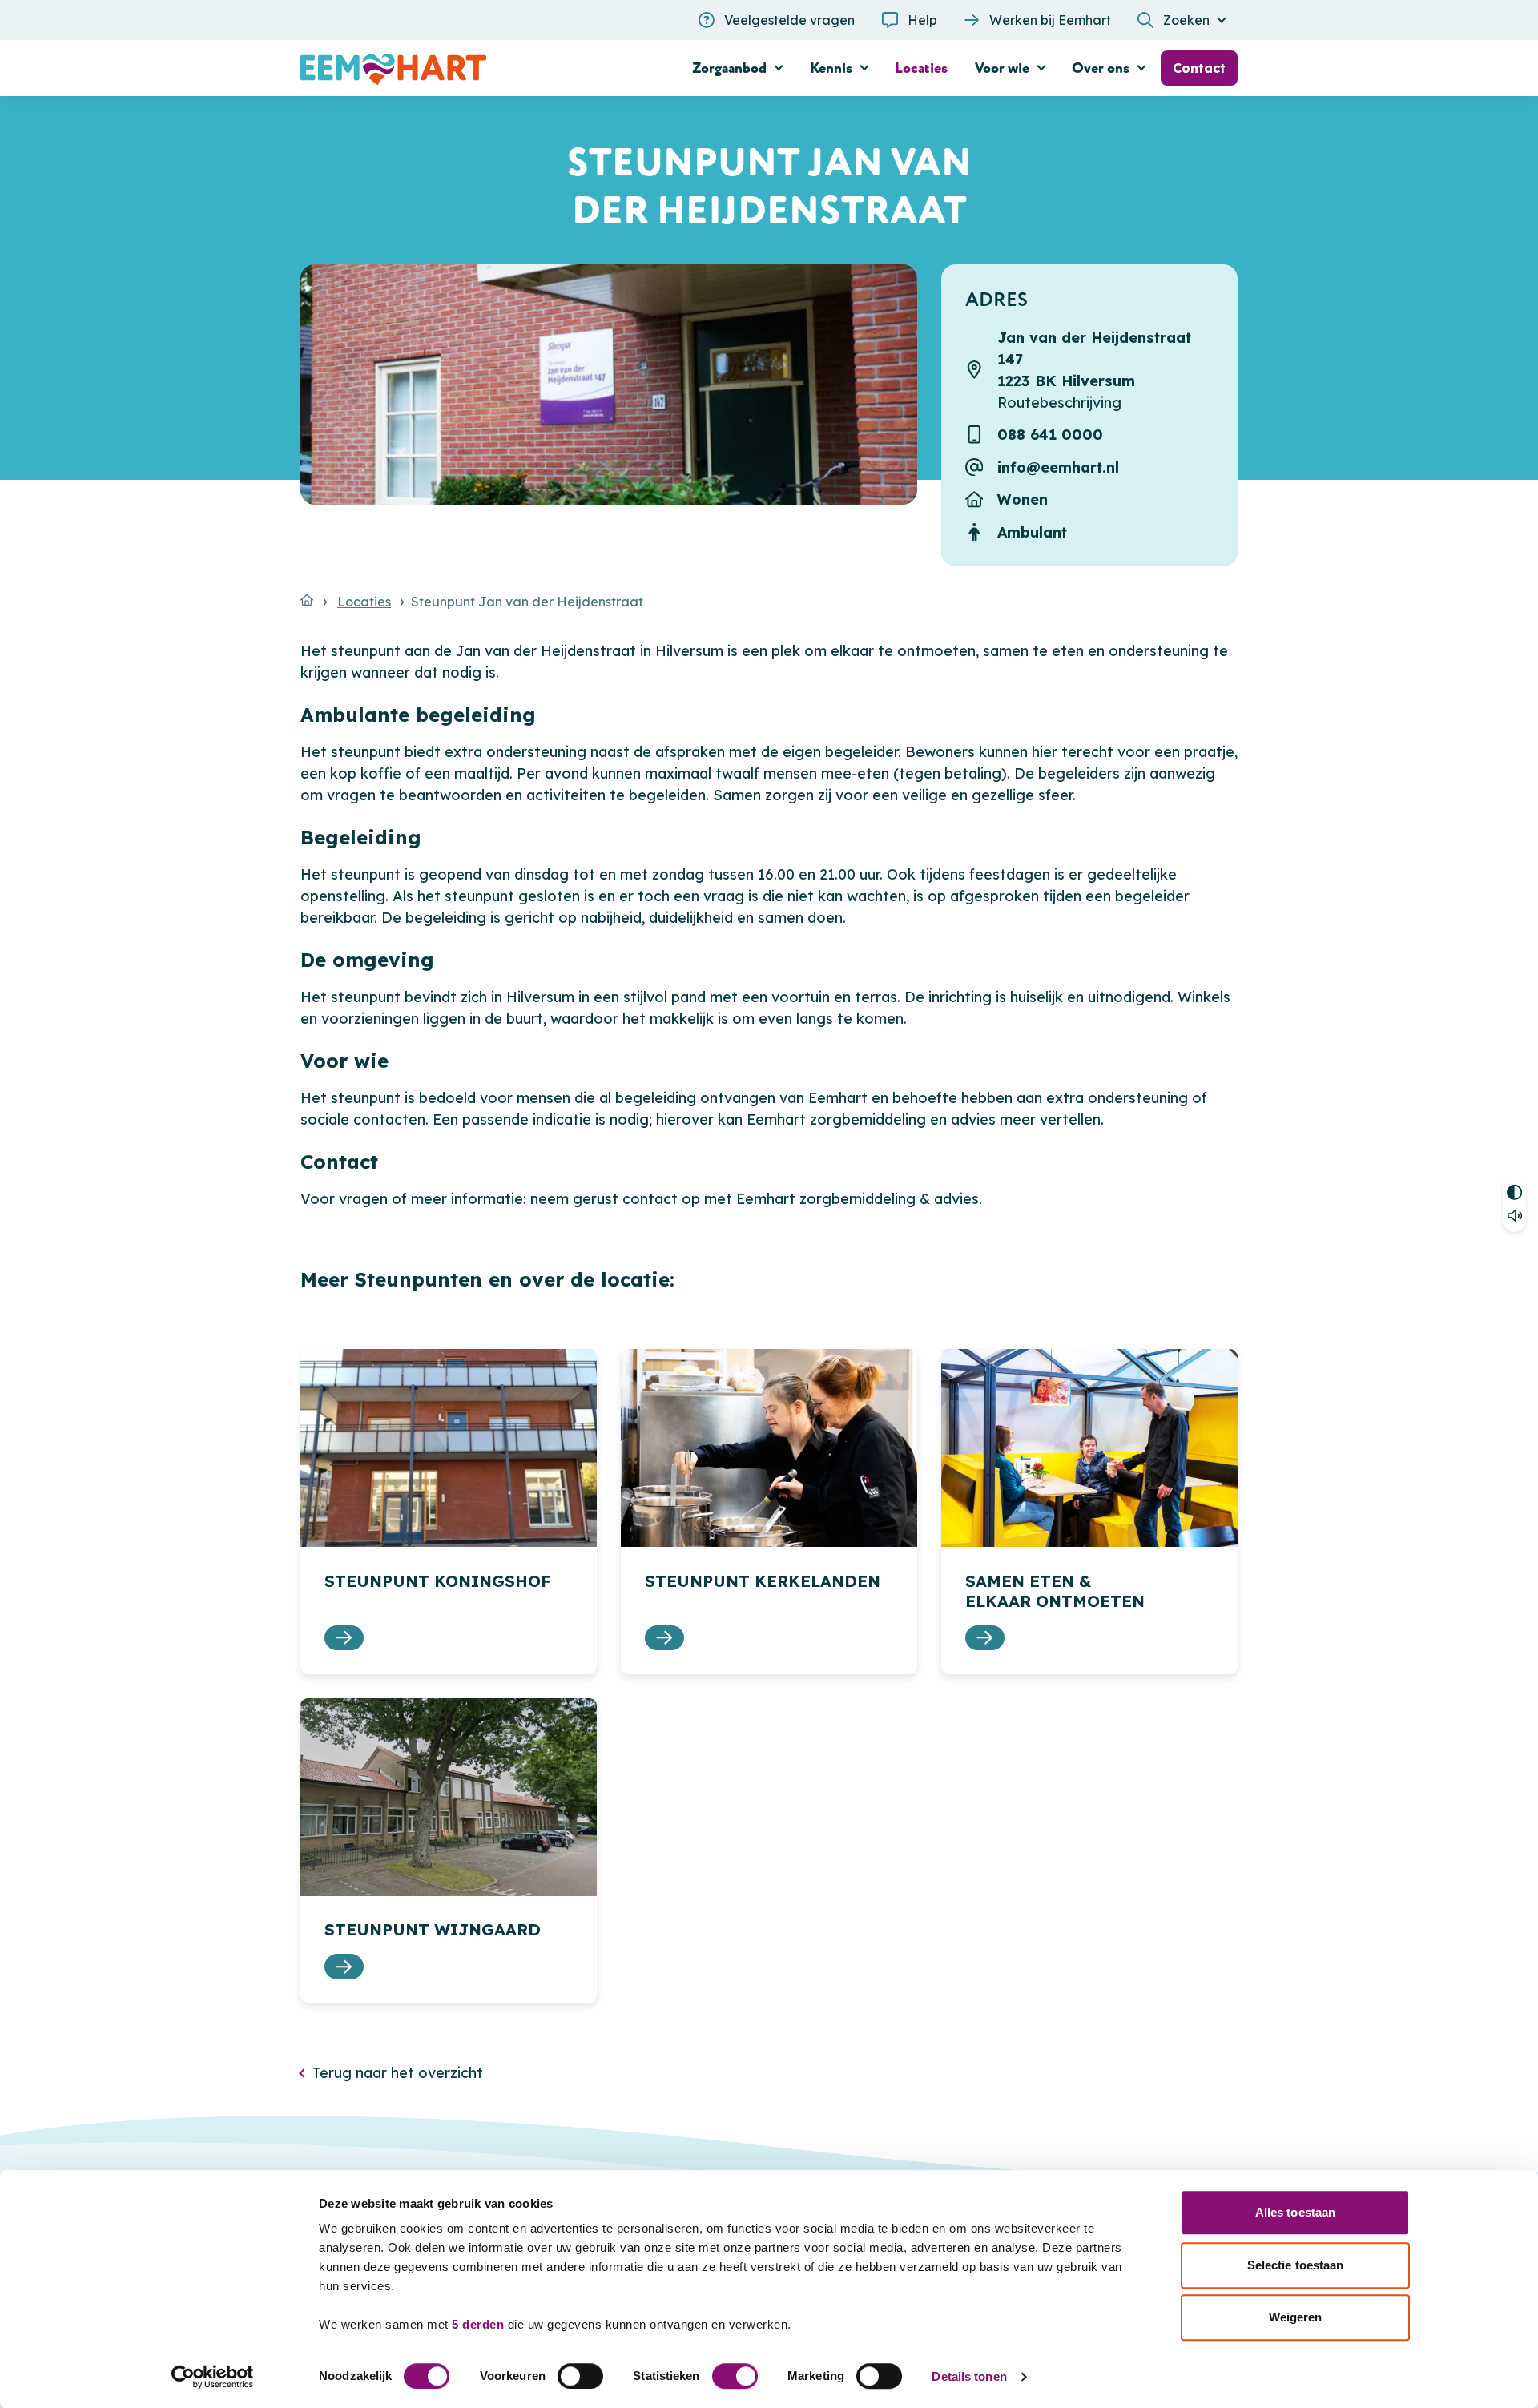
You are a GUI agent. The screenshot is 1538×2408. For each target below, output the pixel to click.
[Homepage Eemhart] (449, 68)
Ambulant (1032, 532)
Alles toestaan (1295, 2212)
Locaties (364, 602)
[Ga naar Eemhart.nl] (307, 600)
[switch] (580, 2376)
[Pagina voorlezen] (1514, 1218)
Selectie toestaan (1296, 2265)
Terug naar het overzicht (398, 2073)
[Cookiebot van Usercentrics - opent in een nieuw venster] (213, 2377)
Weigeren (1296, 2317)
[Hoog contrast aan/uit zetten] (1514, 1190)
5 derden (478, 2324)
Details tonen (969, 2376)
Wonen (1023, 499)
